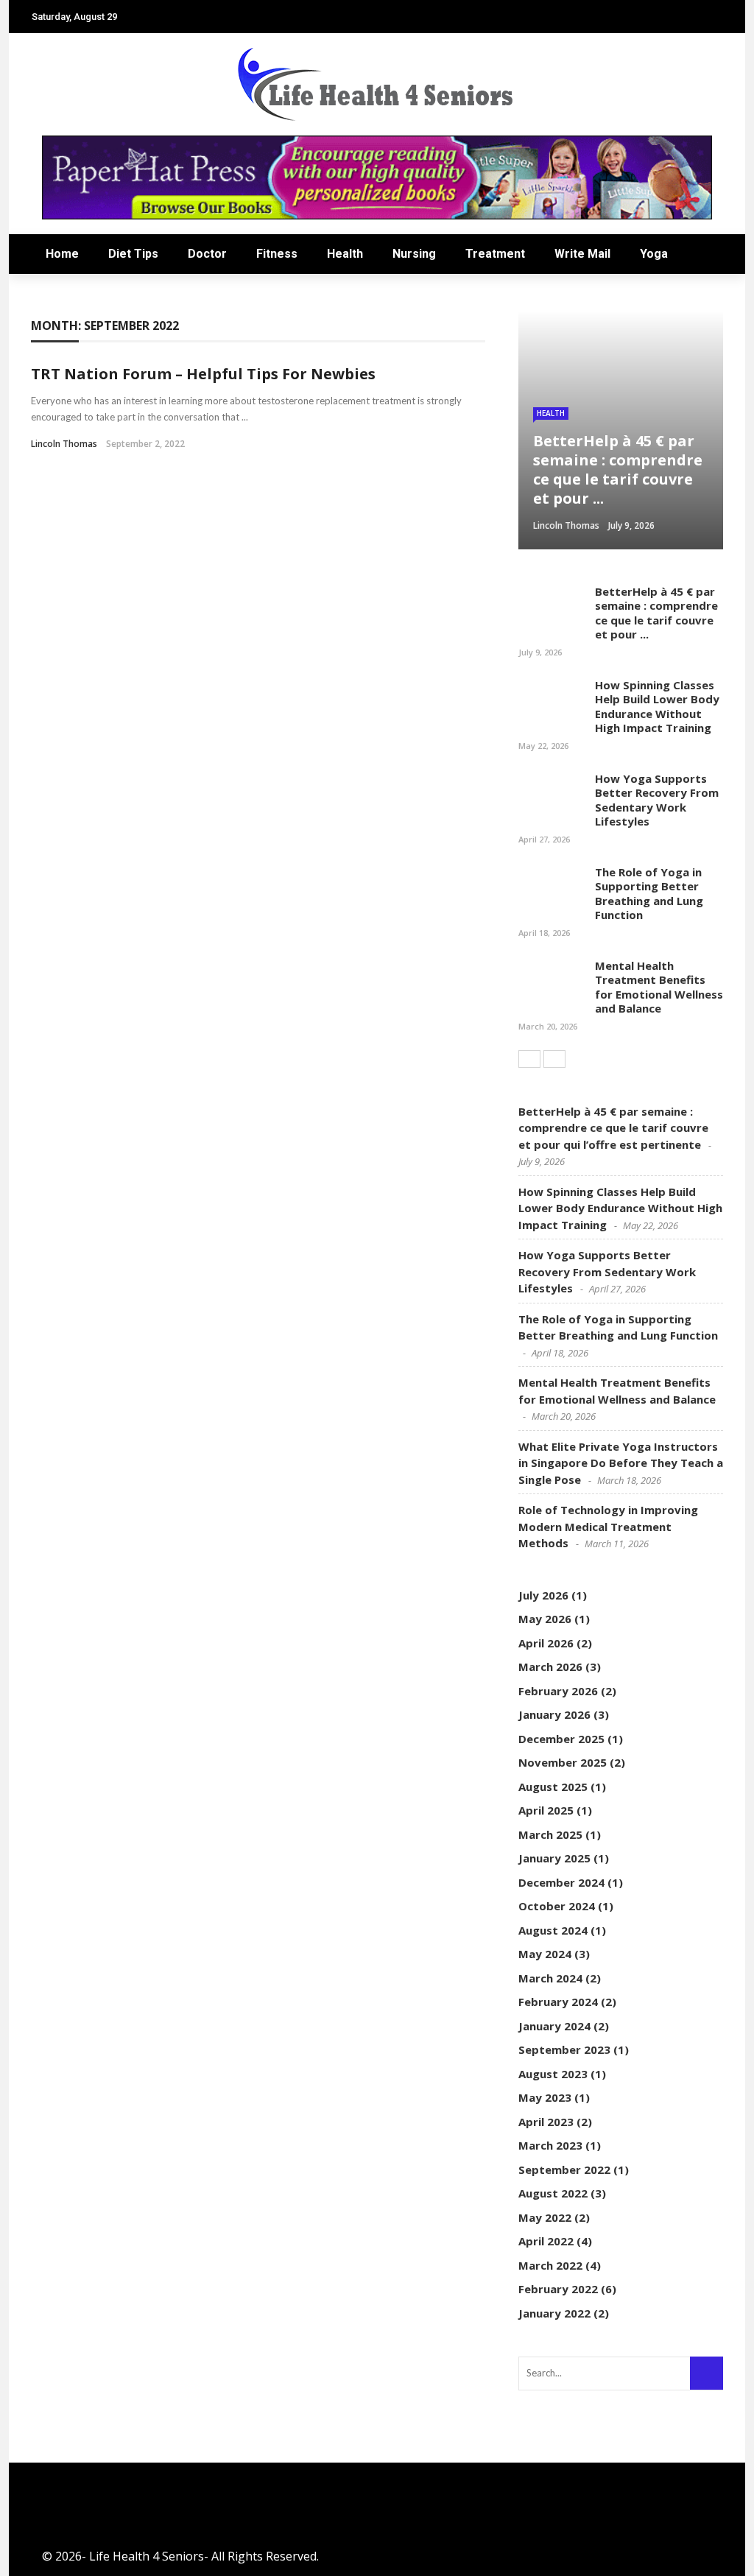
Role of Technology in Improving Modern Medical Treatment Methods (608, 1526)
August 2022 (553, 2193)
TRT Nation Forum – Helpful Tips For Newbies (203, 374)
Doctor (207, 254)
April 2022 (546, 2241)
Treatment (495, 254)
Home (62, 254)
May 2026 (545, 1619)
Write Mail (582, 254)
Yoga (654, 254)
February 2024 (558, 2002)
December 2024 (561, 1882)
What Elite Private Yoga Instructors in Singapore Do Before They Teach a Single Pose (621, 1463)
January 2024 (554, 2026)
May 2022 (545, 2217)
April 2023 (546, 2122)
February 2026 (558, 1691)
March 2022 (550, 2265)
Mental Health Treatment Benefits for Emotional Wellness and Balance (659, 987)
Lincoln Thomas (64, 444)
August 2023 (553, 2074)
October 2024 (557, 1906)
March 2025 (550, 1834)
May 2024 (545, 1954)
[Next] (554, 1059)
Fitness (277, 254)
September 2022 (564, 2169)
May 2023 (545, 2097)
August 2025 (553, 1787)
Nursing (414, 254)
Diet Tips (133, 254)
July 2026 (543, 1595)
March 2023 (550, 2145)
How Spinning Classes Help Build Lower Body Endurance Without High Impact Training (657, 707)
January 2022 (554, 2313)
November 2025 (563, 1762)
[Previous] (529, 1059)
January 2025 (554, 1858)
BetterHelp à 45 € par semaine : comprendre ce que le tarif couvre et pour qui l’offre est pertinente (613, 1128)
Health (345, 254)
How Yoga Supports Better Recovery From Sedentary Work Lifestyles (657, 800)
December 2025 (561, 1739)
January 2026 (554, 1714)
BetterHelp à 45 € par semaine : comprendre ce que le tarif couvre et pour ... (656, 613)
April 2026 (546, 1643)
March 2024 (550, 1978)
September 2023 (564, 2049)
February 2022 (558, 2289)
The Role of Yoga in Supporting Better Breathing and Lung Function (649, 894)
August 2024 (553, 1930)
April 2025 (546, 1810)
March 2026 (550, 1667)
